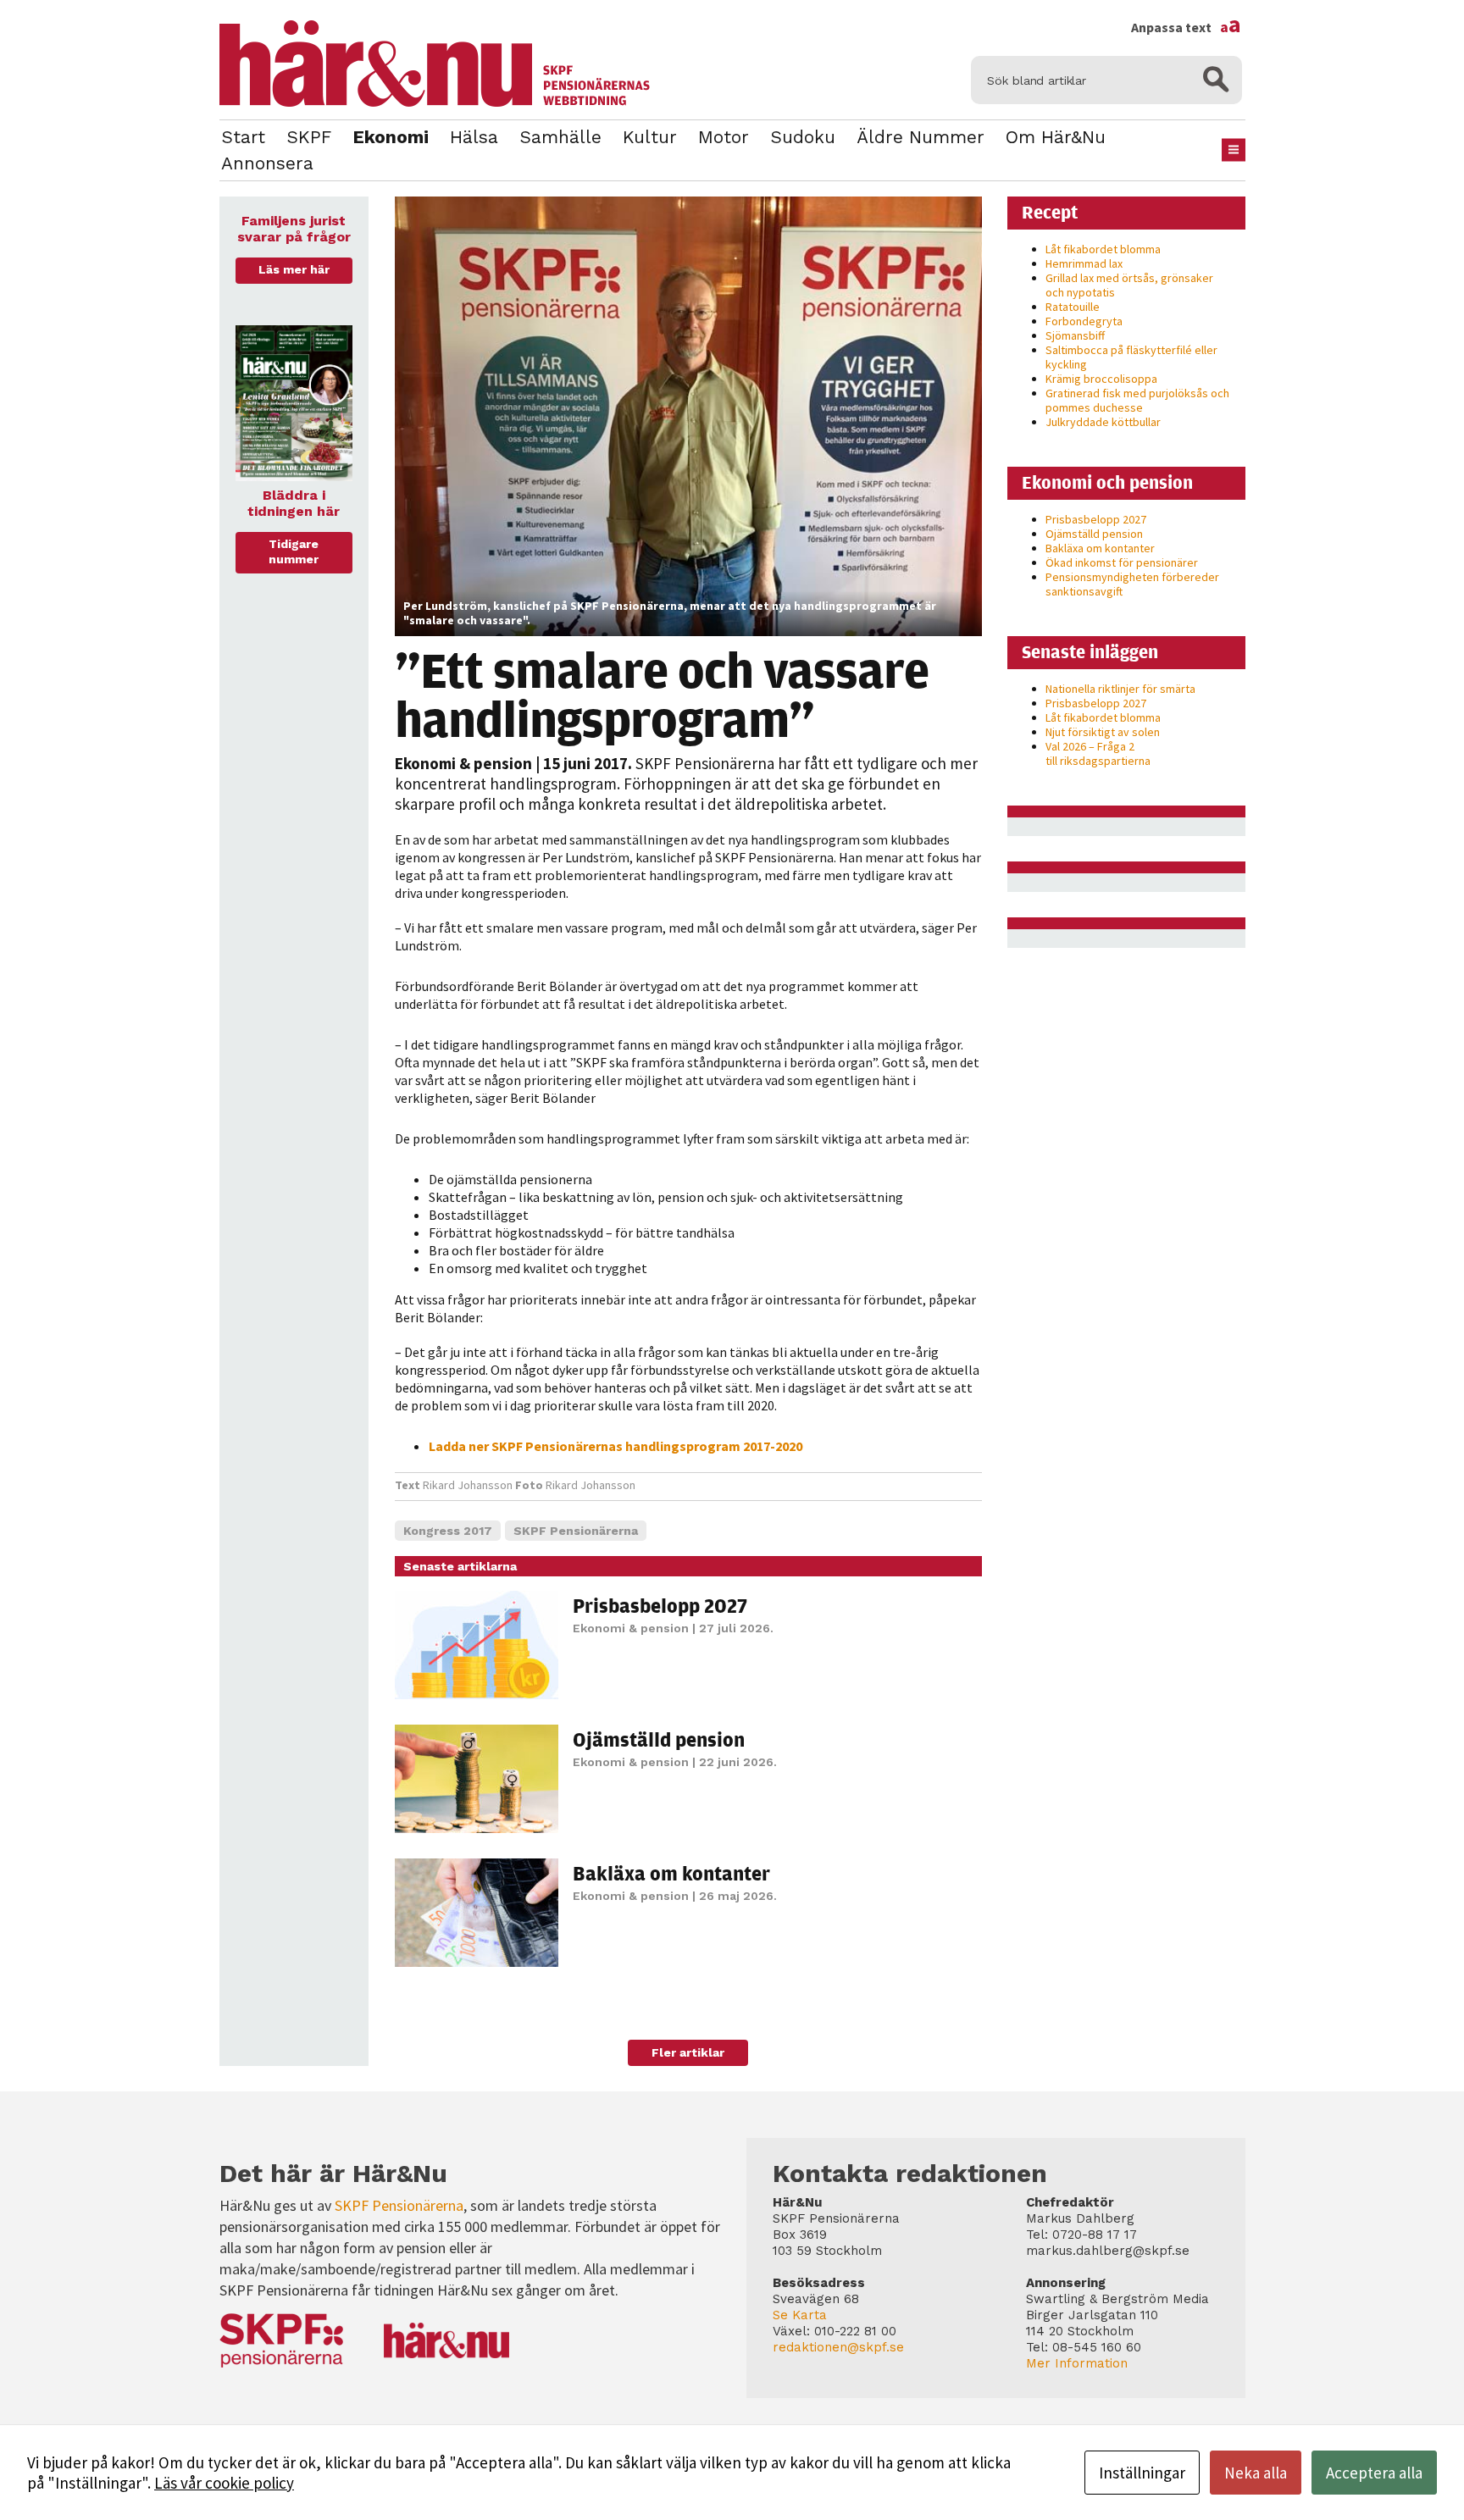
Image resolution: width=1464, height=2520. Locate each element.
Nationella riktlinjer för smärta (1120, 689)
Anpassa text (1186, 27)
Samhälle (560, 137)
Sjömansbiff (1075, 335)
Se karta (800, 2315)
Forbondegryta (1084, 321)
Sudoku (803, 137)
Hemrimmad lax (1084, 263)
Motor (724, 137)
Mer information (1077, 2363)
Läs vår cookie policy (224, 2483)
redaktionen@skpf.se (838, 2347)
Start (243, 137)
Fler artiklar (688, 2052)
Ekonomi (391, 137)
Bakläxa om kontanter (671, 1873)
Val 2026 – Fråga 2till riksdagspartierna (1098, 753)
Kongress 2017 (448, 1531)
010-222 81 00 (855, 2331)
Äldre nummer (921, 137)
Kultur (650, 137)
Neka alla (1256, 2473)
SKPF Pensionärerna (576, 1531)
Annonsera (267, 163)
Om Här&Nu (1056, 137)
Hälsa (474, 137)
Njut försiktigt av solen (1103, 732)
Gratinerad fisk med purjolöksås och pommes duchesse (1137, 400)
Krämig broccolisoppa (1101, 379)
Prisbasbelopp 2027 (660, 1605)
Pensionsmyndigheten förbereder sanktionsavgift (1132, 584)
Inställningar (1142, 2473)
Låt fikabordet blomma (1103, 249)
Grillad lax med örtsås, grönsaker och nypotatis (1129, 285)
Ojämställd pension (659, 1739)
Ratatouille (1073, 307)
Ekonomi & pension (463, 763)
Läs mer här (294, 269)
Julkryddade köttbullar (1103, 422)
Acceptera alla (1374, 2473)
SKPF (309, 137)
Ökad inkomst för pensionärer (1122, 562)
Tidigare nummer (294, 551)
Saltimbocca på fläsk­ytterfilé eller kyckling (1131, 357)
